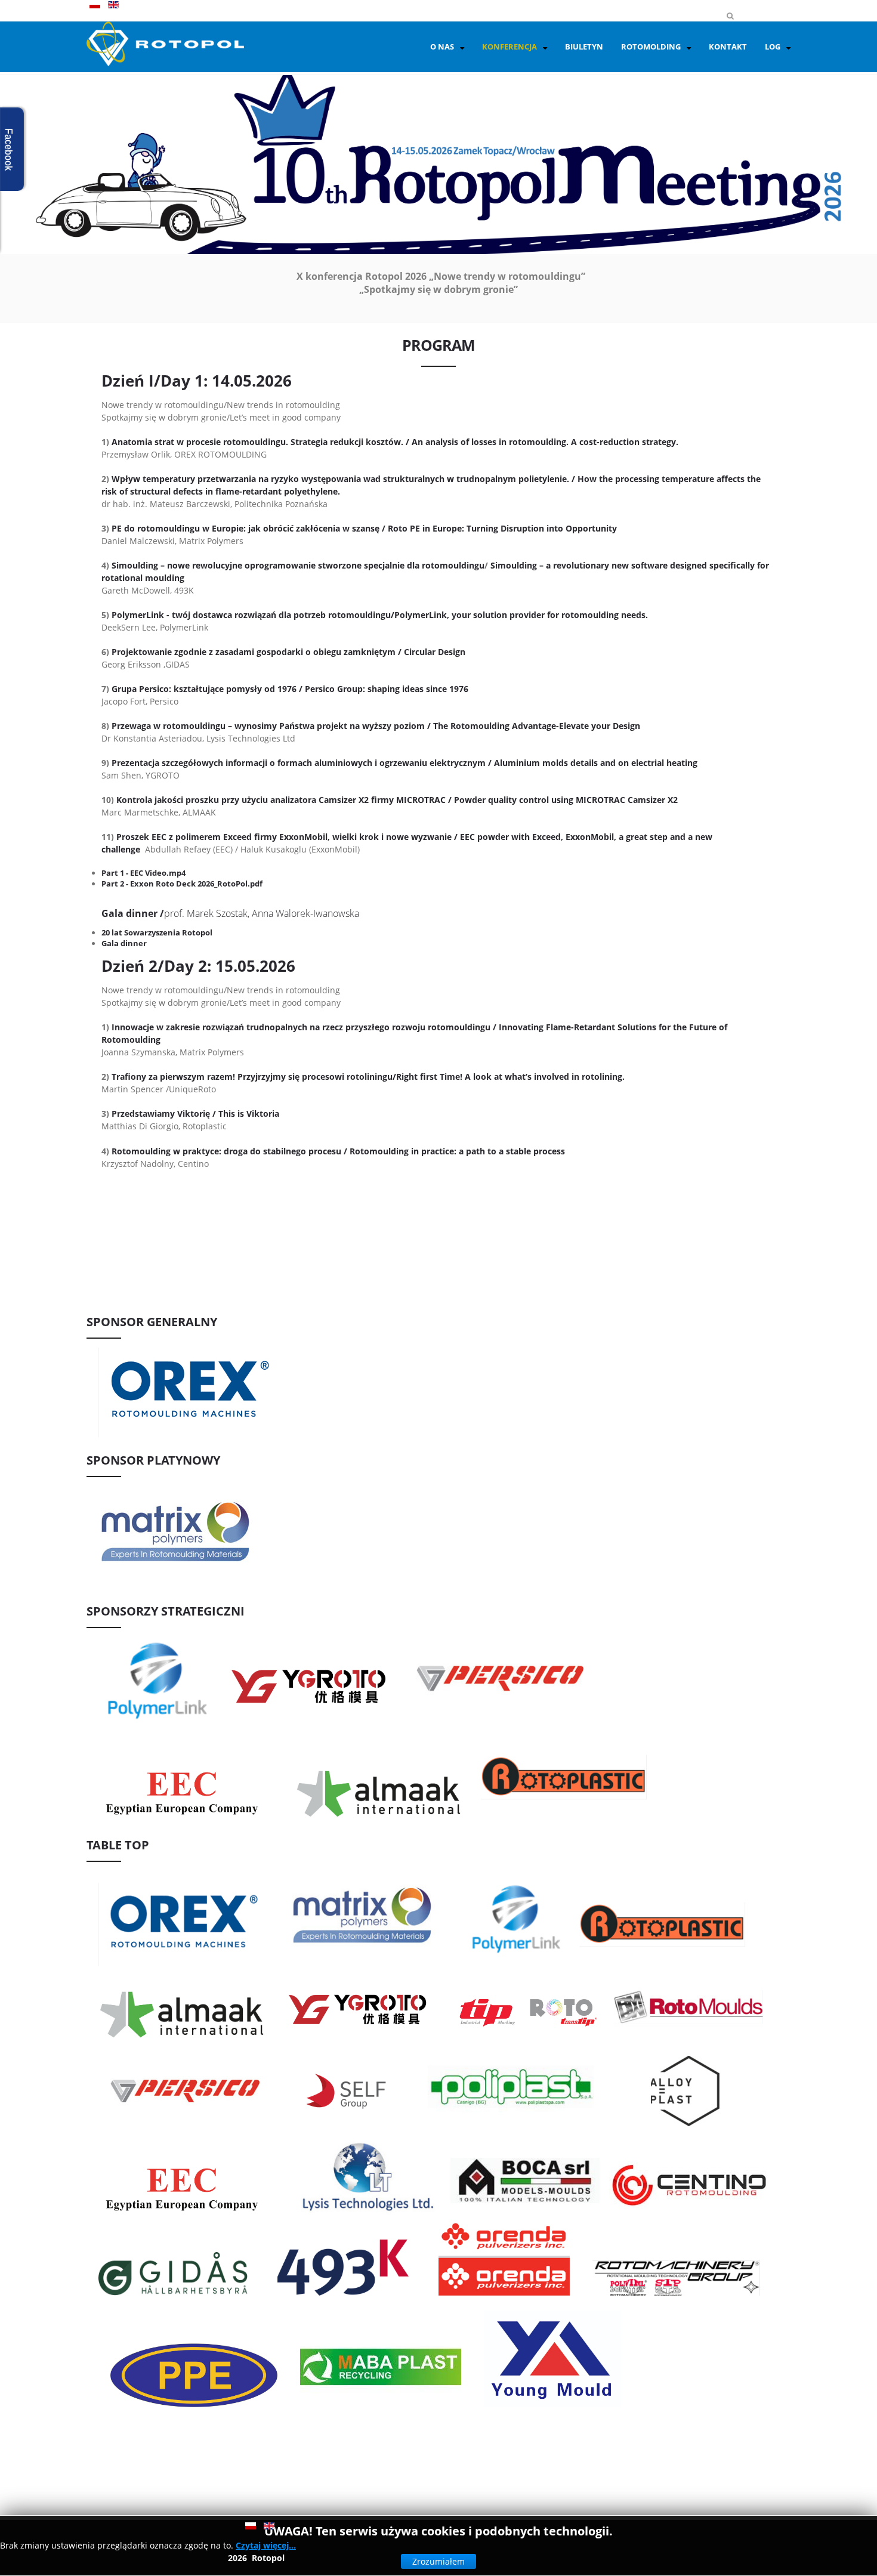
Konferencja (509, 47)
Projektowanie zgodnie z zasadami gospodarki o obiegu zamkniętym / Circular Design (288, 652)
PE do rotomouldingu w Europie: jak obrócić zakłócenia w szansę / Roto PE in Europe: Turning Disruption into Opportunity (364, 528)
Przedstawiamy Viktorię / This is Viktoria (195, 1114)
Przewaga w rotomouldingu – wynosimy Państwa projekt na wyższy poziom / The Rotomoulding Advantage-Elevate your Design (376, 726)
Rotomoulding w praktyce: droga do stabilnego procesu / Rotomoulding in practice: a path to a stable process (338, 1151)
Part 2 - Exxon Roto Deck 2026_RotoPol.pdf (182, 884)
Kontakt (728, 47)
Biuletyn (584, 47)
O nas (442, 47)
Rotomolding (651, 47)
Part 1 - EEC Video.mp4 (143, 873)
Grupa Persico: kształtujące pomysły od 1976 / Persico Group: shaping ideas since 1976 (290, 689)
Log (773, 47)
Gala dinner (124, 943)
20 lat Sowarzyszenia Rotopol (157, 932)
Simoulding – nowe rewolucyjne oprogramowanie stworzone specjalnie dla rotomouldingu (298, 565)
